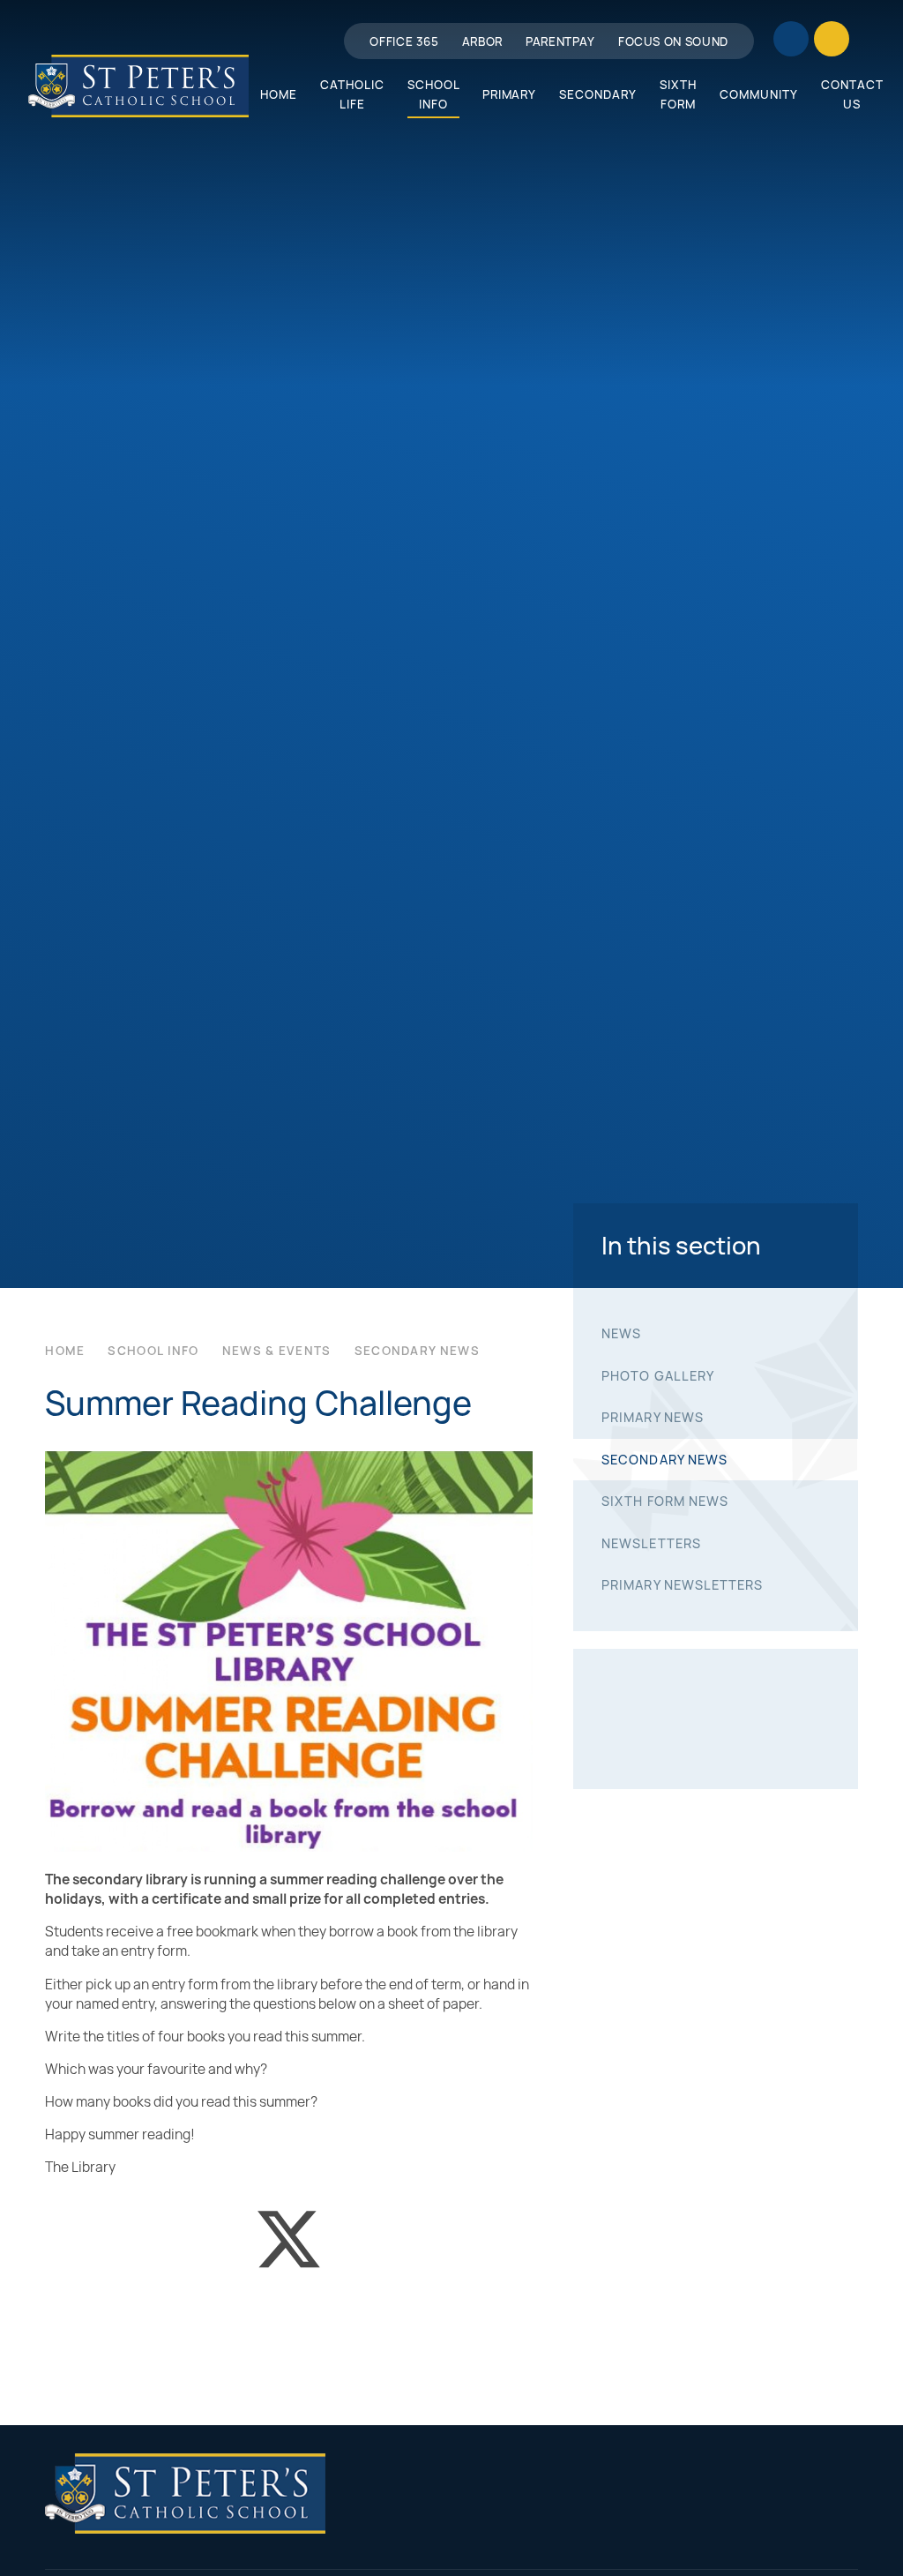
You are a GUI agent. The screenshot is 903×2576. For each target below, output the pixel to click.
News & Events (277, 1351)
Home (65, 1351)
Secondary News (417, 1351)
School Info (153, 1351)
